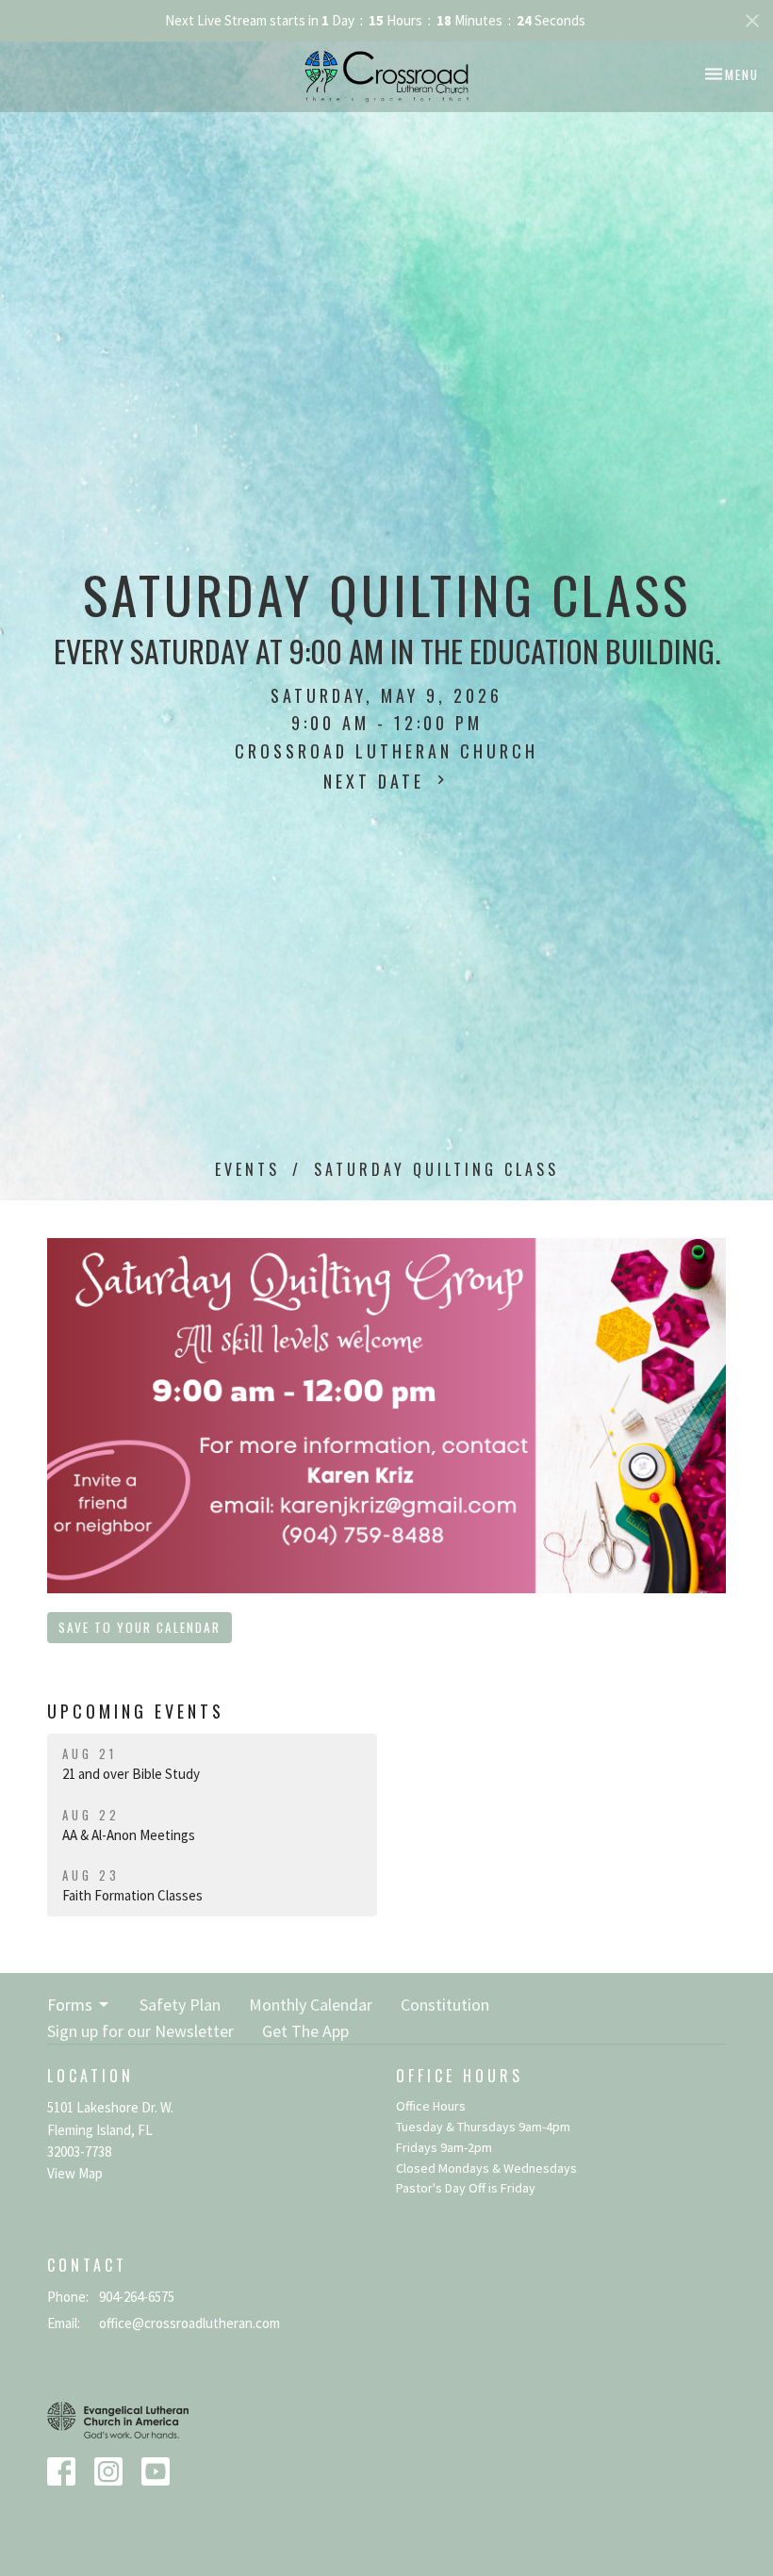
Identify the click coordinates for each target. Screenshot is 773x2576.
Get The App (305, 2031)
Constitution (445, 2005)
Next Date (378, 781)
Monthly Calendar (311, 2005)
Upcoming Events (136, 1711)
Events (247, 1169)
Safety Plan (180, 2005)
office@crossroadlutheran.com (189, 2323)
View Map (75, 2173)
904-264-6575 (137, 2297)
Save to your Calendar (140, 1627)
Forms (70, 2005)
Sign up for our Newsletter (140, 2031)
